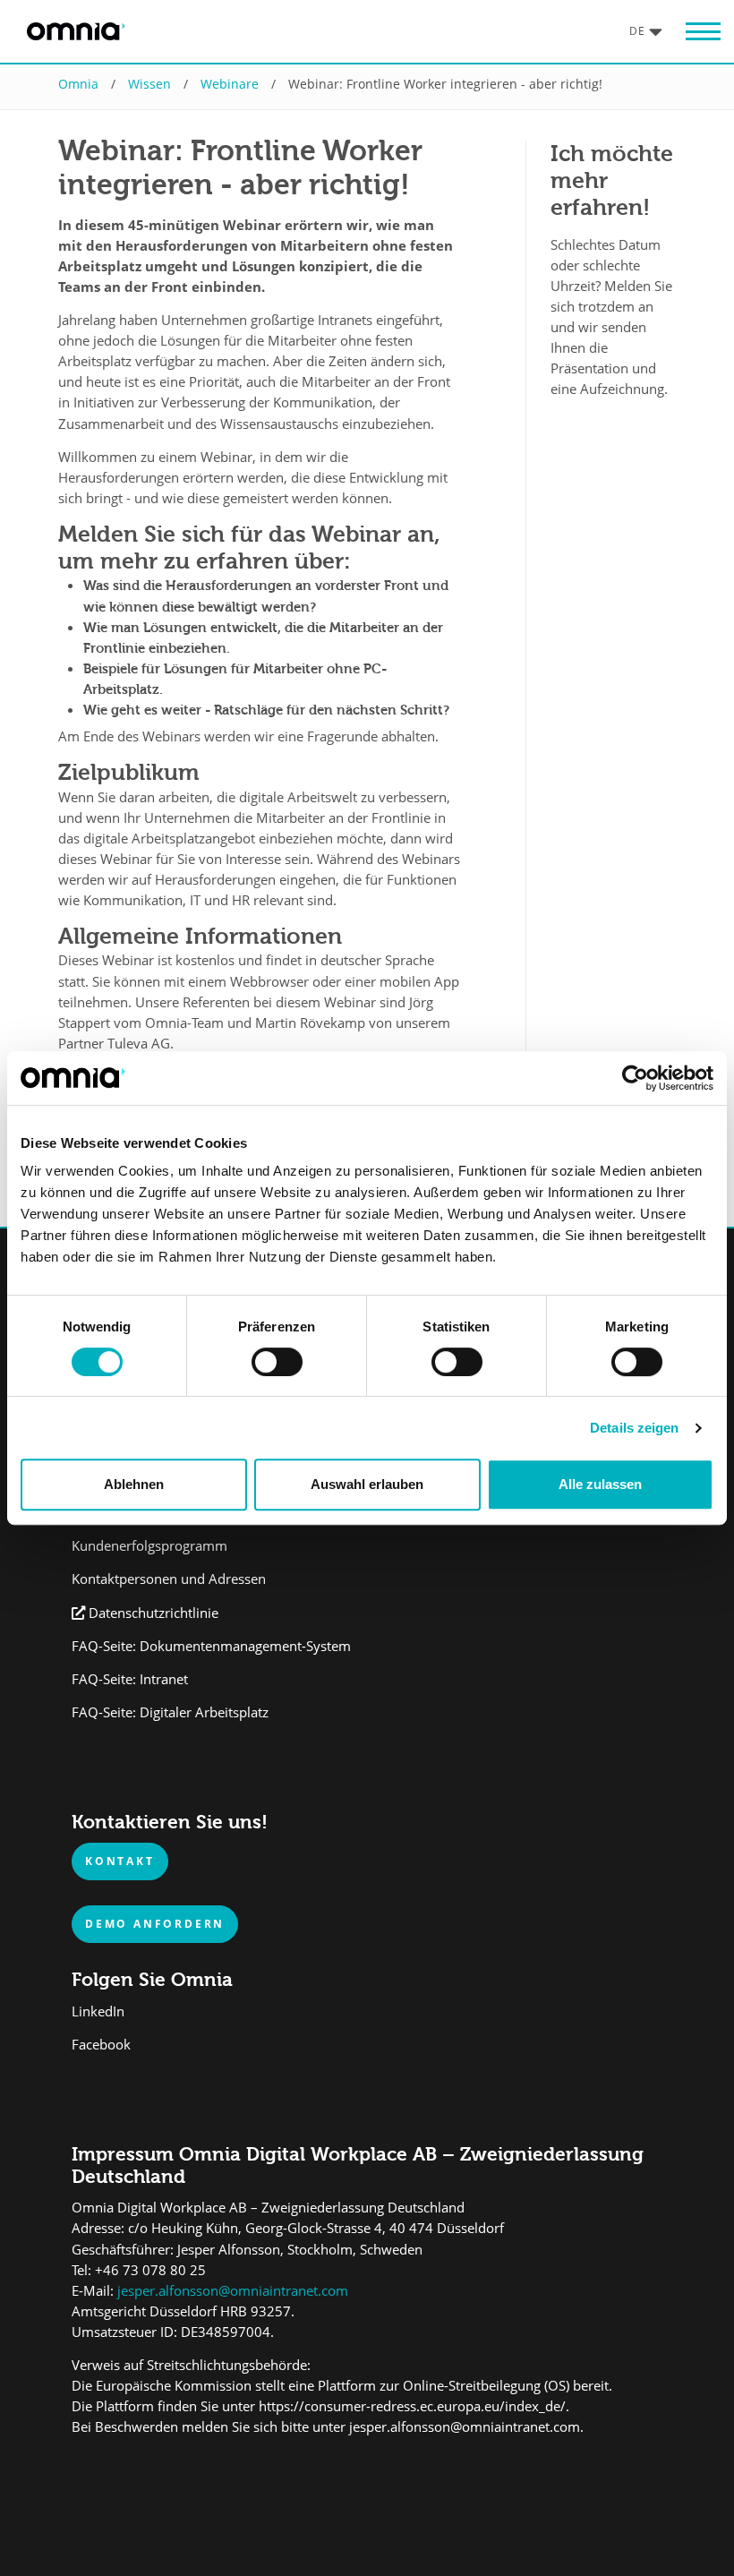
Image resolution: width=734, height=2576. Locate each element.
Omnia (78, 84)
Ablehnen (134, 1484)
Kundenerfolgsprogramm (149, 1546)
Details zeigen (634, 1428)
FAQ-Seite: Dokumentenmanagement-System (211, 1646)
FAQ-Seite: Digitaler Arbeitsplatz (170, 1712)
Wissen (149, 84)
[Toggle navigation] (694, 32)
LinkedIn (98, 2011)
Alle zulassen (600, 1484)
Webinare (230, 84)
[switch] (277, 1362)
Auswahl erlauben (367, 1484)
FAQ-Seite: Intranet (130, 1679)
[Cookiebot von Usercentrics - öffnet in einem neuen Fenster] (635, 1078)
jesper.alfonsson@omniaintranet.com (231, 2291)
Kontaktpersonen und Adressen (169, 1579)
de (638, 30)
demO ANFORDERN (155, 1923)
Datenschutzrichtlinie (154, 1613)
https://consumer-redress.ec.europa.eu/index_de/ (412, 2406)
